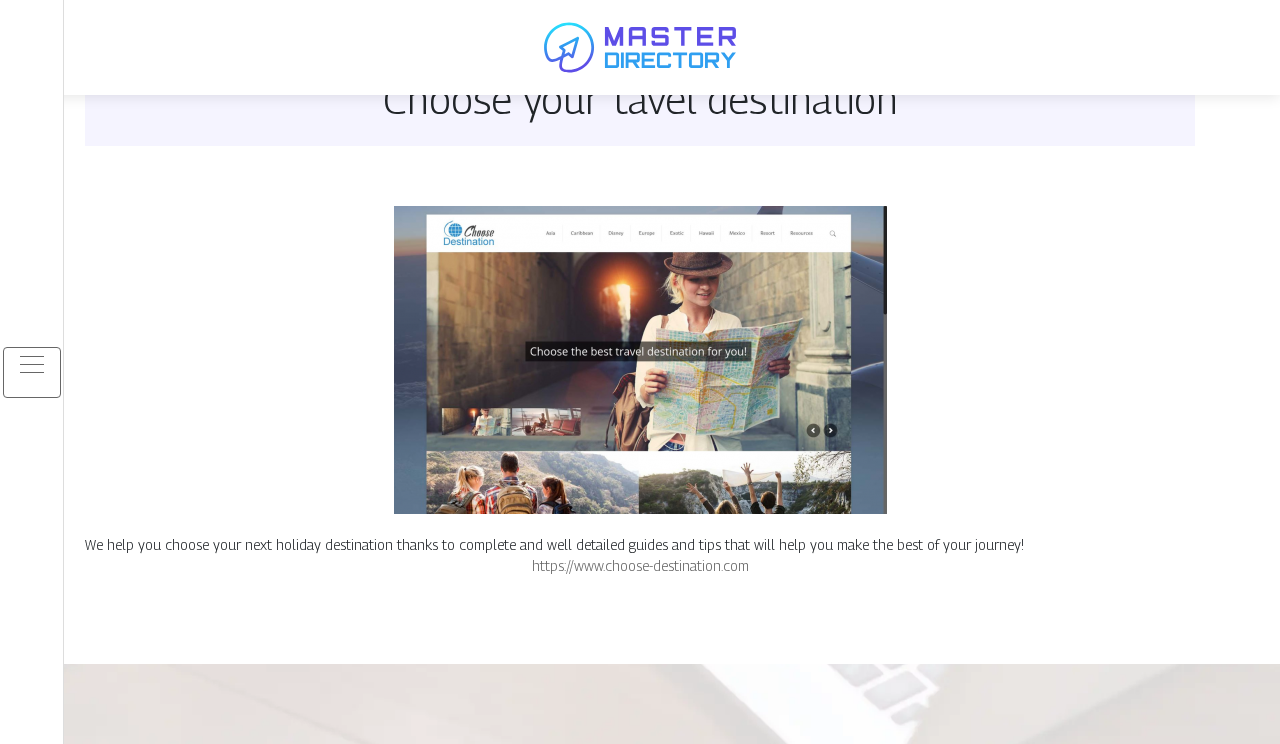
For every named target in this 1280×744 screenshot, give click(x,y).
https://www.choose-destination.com (640, 565)
